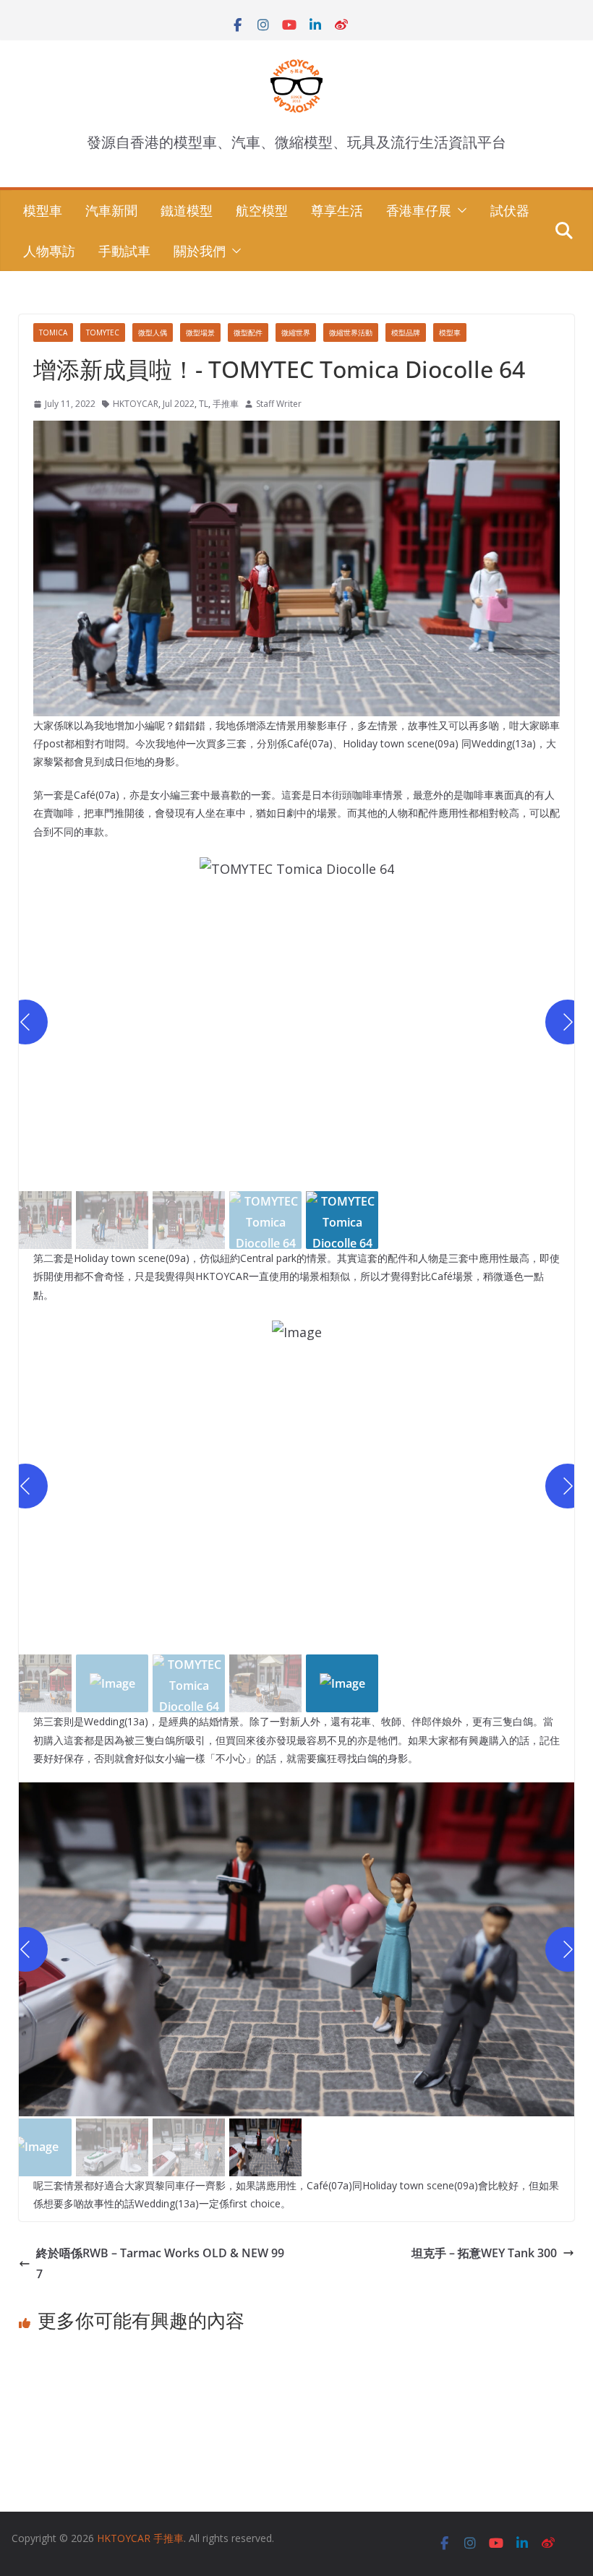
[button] (459, 210)
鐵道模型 (187, 210)
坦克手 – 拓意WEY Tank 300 (484, 2253)
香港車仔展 (419, 210)
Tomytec (103, 332)
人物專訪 (49, 251)
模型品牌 (406, 332)
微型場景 (200, 332)
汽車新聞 (111, 210)
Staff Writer (279, 404)
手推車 (226, 404)
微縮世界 (296, 332)
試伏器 (510, 210)
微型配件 (248, 332)
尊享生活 (337, 210)
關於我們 (200, 251)
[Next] (568, 1022)
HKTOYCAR (136, 404)
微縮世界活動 (351, 332)
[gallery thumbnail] (112, 1220)
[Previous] (25, 1022)
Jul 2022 (179, 404)
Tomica (53, 332)
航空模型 (262, 210)
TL (204, 404)
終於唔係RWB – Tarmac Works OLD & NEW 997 (160, 2263)
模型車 (43, 210)
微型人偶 (153, 332)
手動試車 (124, 251)
